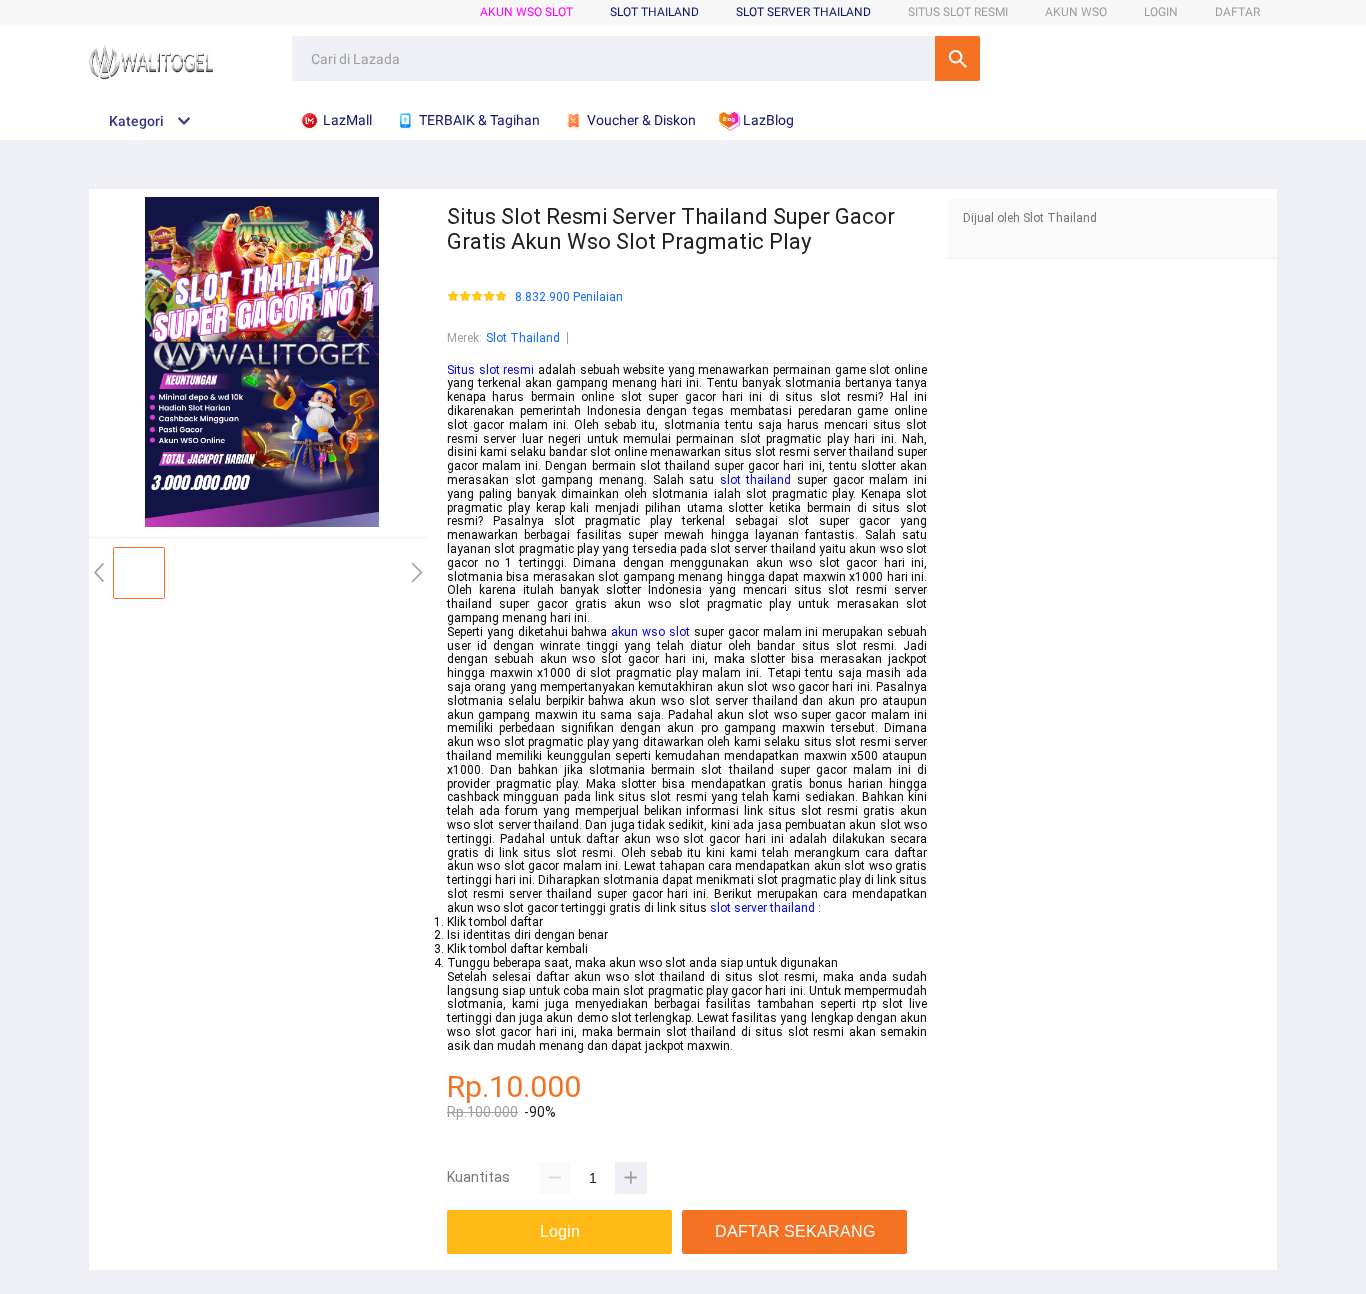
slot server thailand (762, 908)
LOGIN (1161, 12)
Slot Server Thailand (803, 12)
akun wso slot (650, 632)
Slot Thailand (523, 338)
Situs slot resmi (490, 370)
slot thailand (756, 480)
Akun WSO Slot (526, 12)
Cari (957, 58)
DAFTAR (1237, 12)
